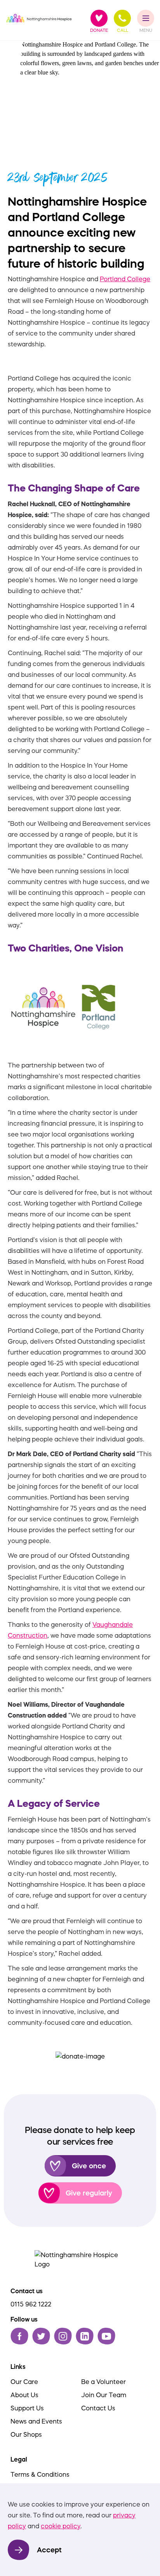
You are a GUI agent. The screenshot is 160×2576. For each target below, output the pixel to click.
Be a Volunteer (103, 2382)
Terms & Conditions (40, 2474)
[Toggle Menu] (146, 18)
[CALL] (122, 18)
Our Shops (26, 2434)
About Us (24, 2395)
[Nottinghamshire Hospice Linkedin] (85, 2336)
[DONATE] (99, 18)
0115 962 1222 (31, 2304)
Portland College (125, 279)
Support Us (27, 2408)
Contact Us (98, 2408)
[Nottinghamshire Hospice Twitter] (41, 2336)
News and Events (36, 2421)
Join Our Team (104, 2395)
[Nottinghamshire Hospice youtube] (106, 2336)
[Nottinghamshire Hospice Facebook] (19, 2336)
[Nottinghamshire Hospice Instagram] (63, 2336)
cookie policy (61, 2526)
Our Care (24, 2382)
